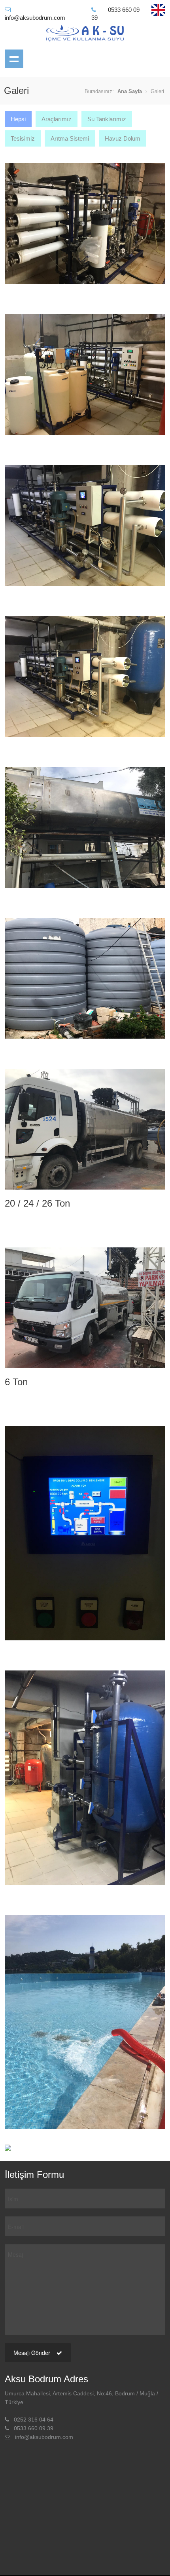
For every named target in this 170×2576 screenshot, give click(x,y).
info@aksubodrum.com (44, 2437)
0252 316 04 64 (34, 2420)
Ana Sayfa (130, 91)
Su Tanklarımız (107, 119)
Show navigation (14, 59)
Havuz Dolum (123, 138)
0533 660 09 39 (34, 2428)
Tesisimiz (23, 138)
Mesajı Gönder (33, 2353)
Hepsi (18, 119)
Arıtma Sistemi (70, 138)
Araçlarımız (57, 119)
